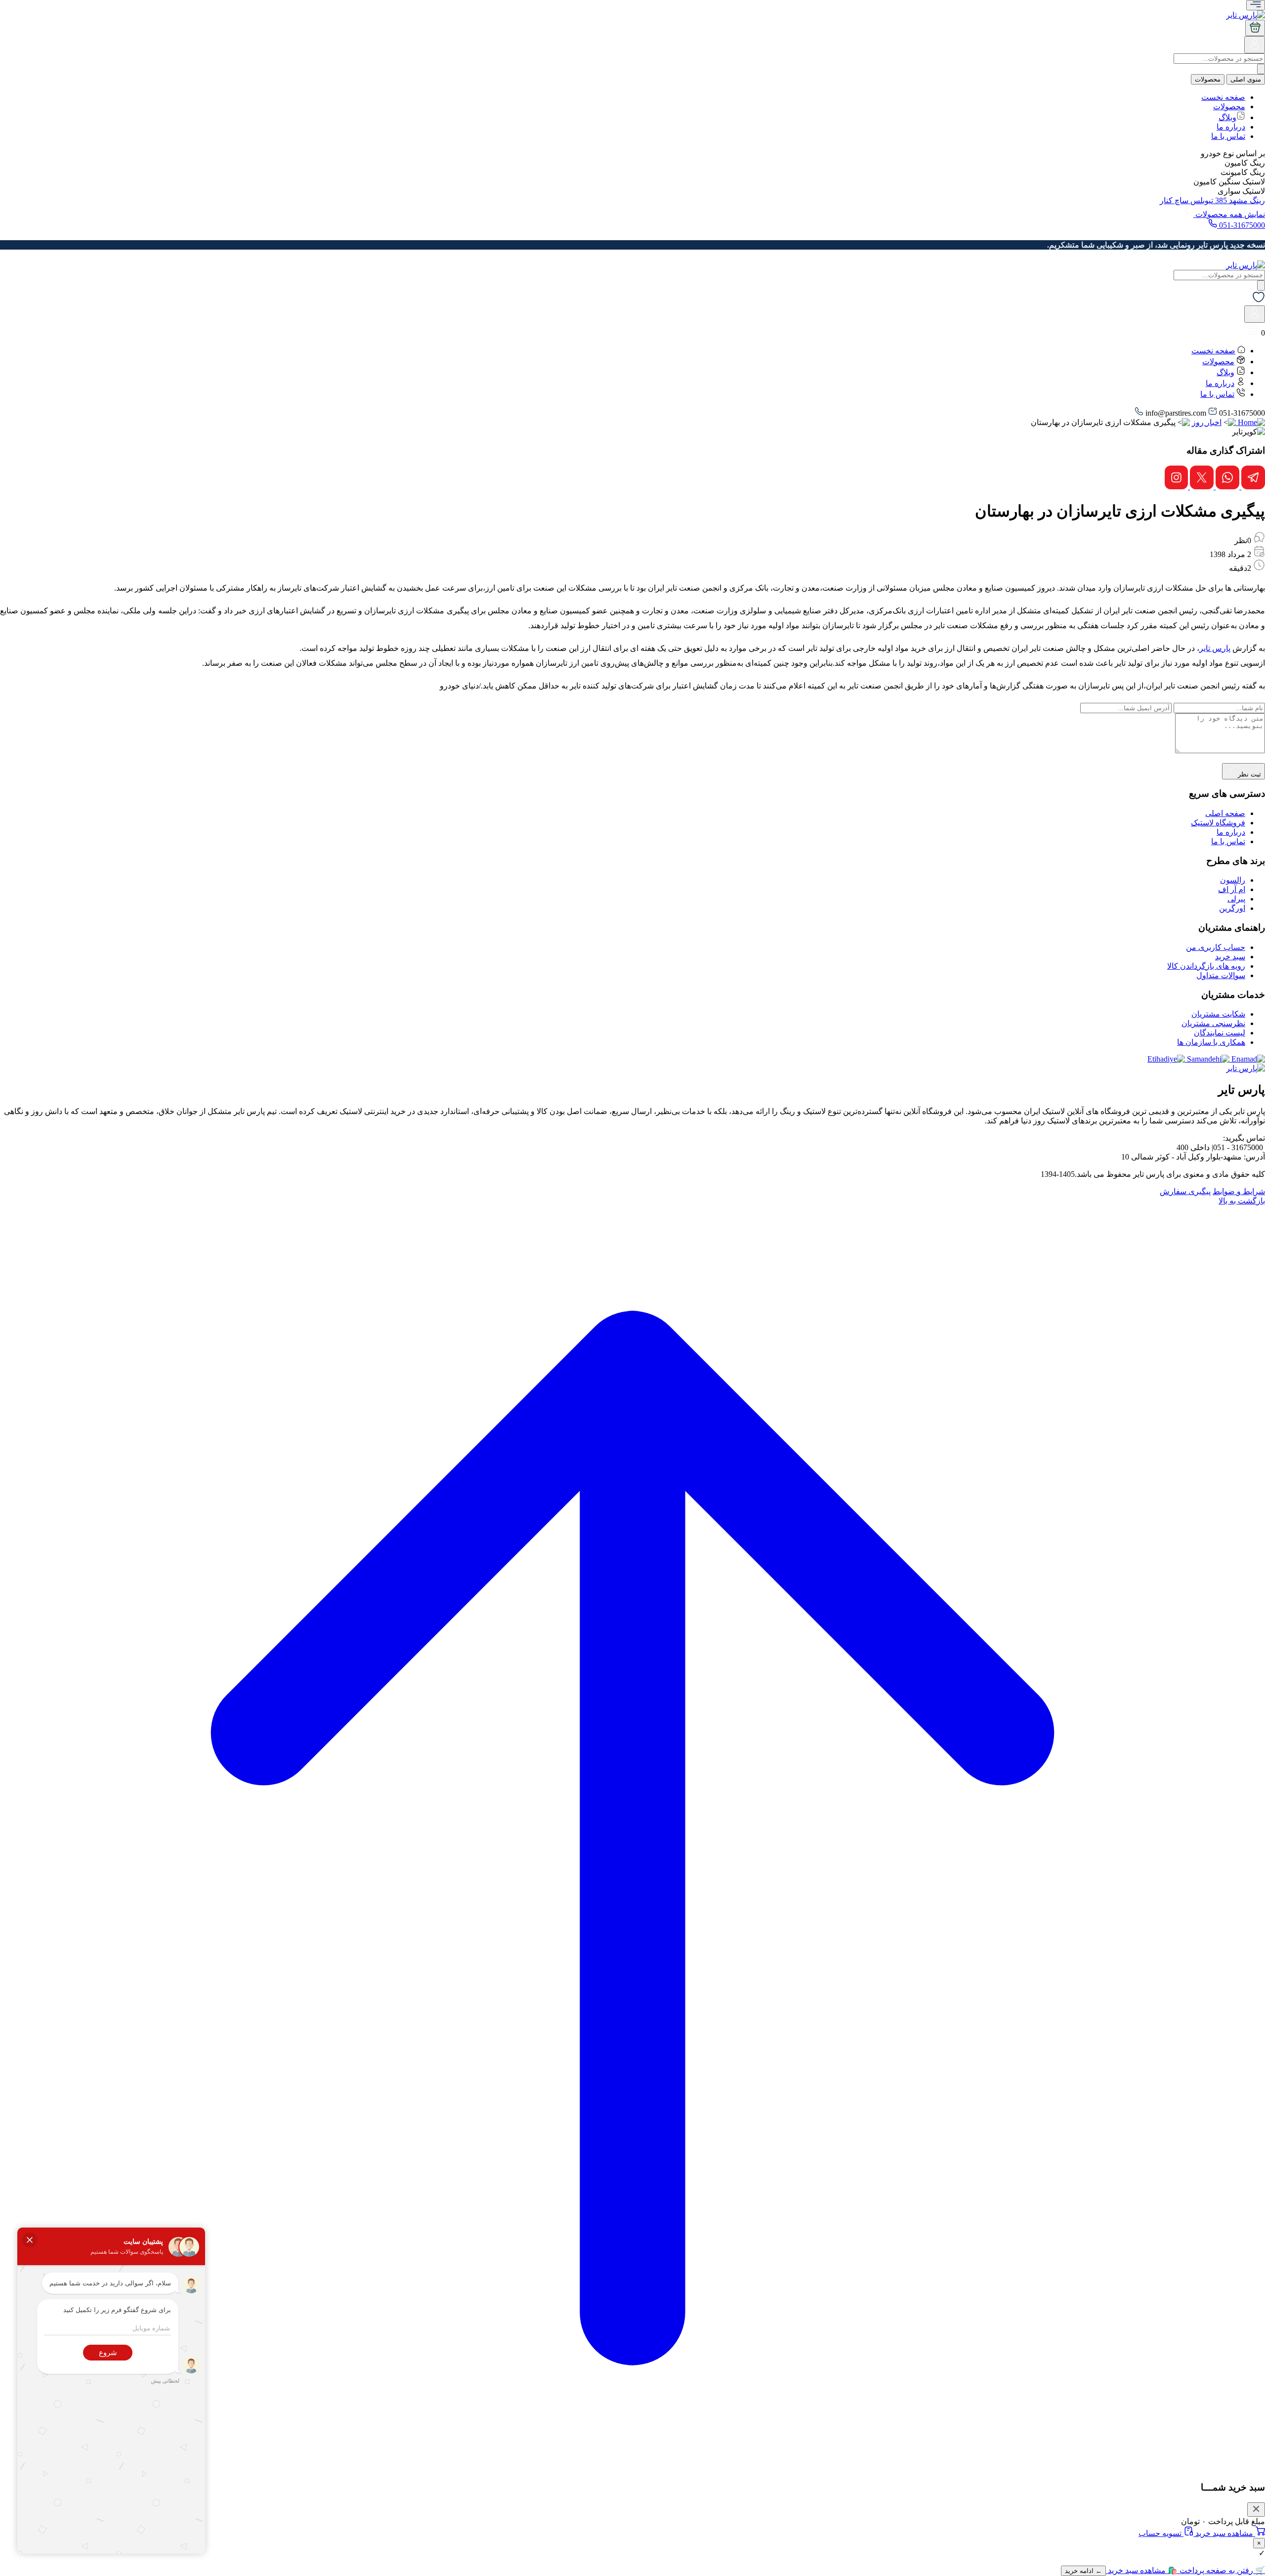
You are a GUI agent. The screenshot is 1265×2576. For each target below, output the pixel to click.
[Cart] (1255, 28)
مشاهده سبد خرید (1224, 2533)
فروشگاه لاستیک (1218, 823)
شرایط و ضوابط (1239, 1191)
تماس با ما (1228, 136)
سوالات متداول (1221, 975)
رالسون (1233, 880)
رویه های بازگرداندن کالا (1206, 966)
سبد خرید (1230, 957)
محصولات (1208, 79)
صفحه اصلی (1225, 813)
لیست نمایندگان (1220, 1033)
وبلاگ (1227, 117)
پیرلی (1236, 899)
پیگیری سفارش (1185, 1191)
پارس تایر (1215, 648)
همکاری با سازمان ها (1211, 1042)
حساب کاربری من (1216, 947)
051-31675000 (1241, 225)
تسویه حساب (1161, 2533)
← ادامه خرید (1083, 2571)
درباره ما (1231, 127)
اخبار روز (1207, 422)
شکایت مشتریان (1218, 1014)
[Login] (1255, 48)
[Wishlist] (1259, 301)
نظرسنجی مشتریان (1213, 1023)
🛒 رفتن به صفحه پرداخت (1221, 2570)
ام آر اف (1232, 889)
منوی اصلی (1246, 79)
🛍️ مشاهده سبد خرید (1142, 2570)
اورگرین (1232, 908)
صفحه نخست (1223, 97)
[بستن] (1256, 2510)
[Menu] (1256, 5)
